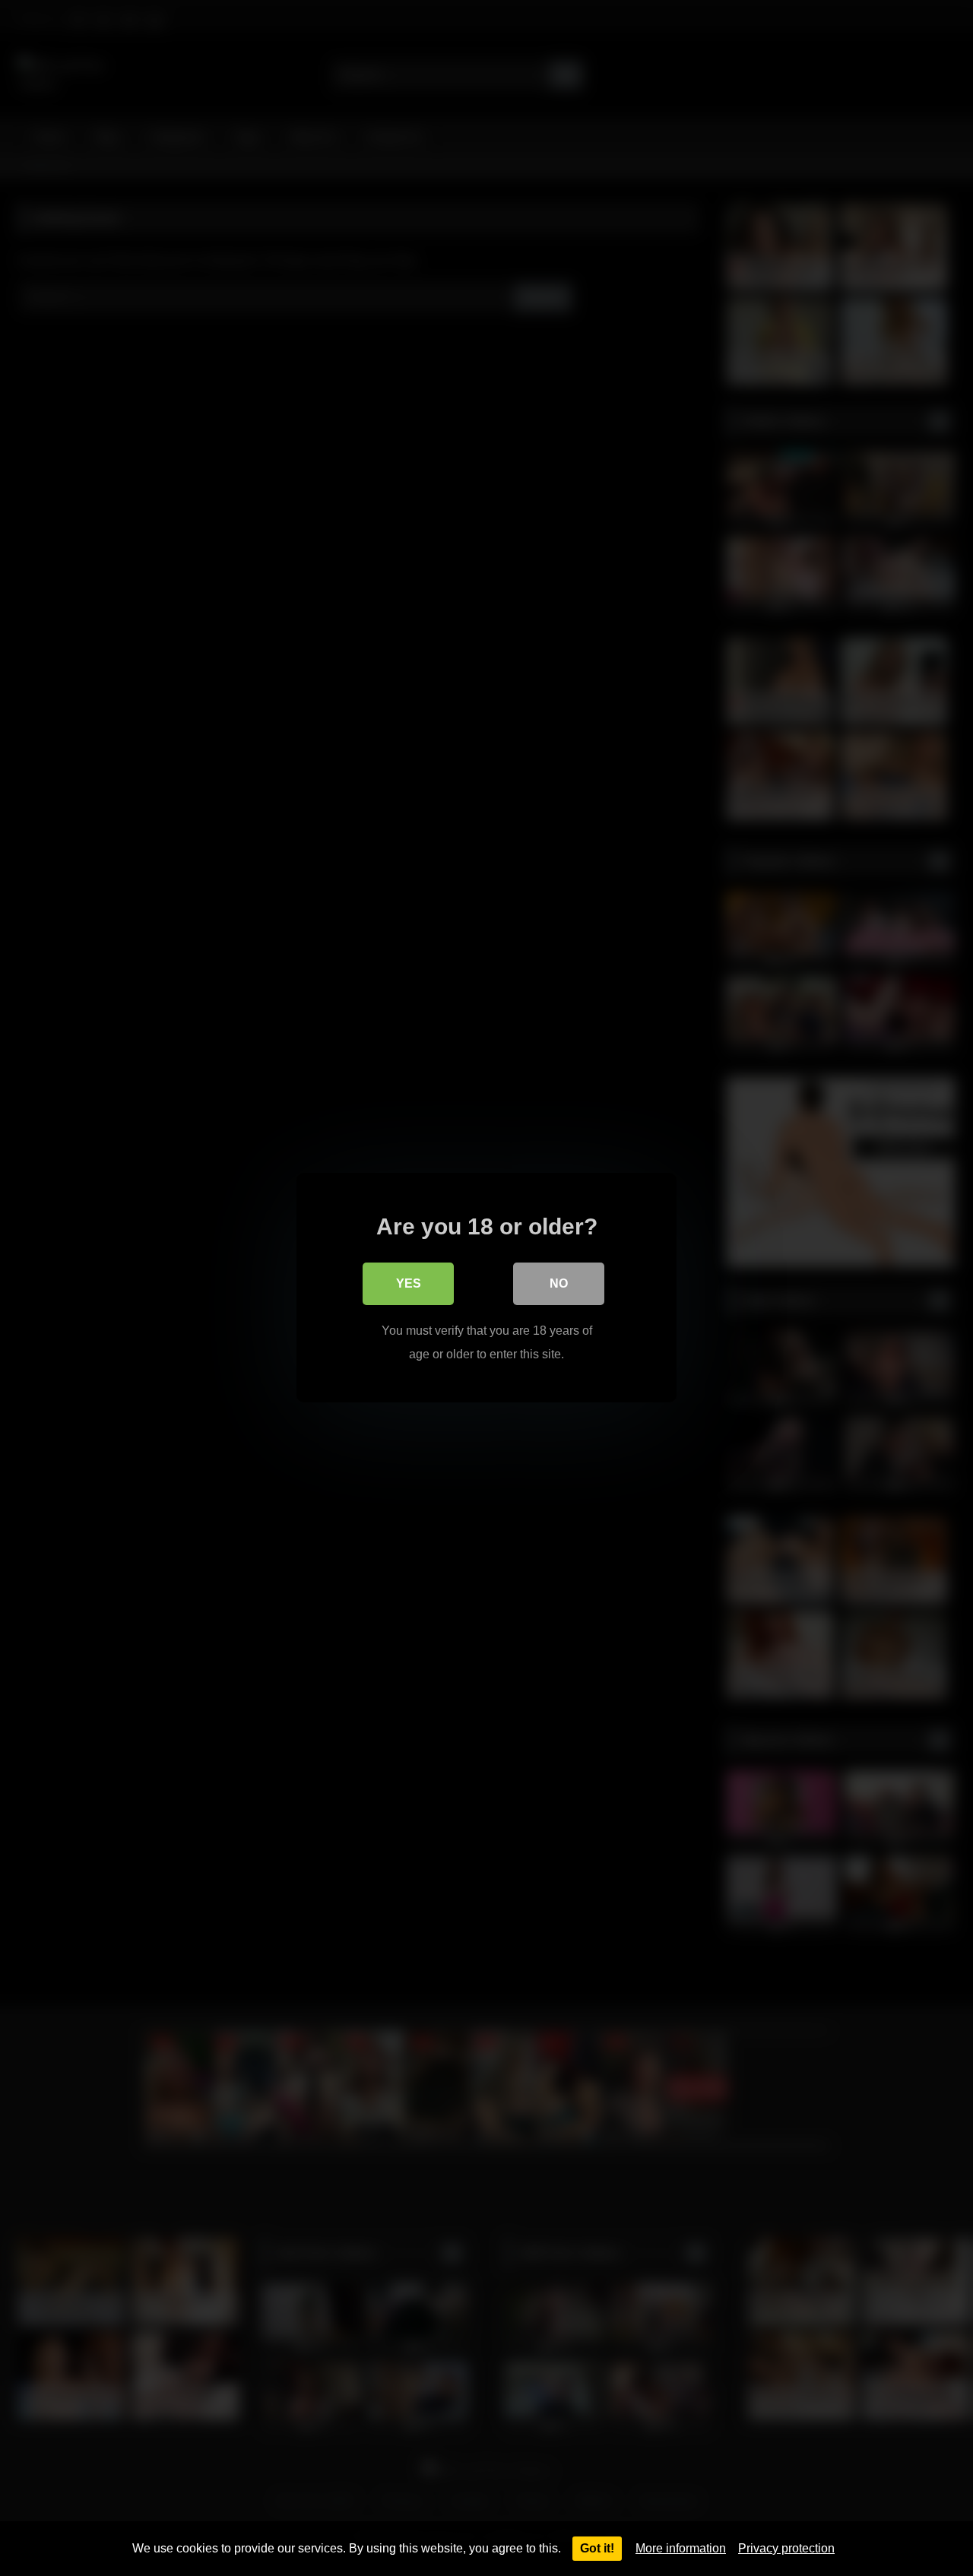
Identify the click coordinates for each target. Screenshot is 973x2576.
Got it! (597, 2548)
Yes (409, 1284)
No (559, 1284)
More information (681, 2548)
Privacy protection (786, 2548)
